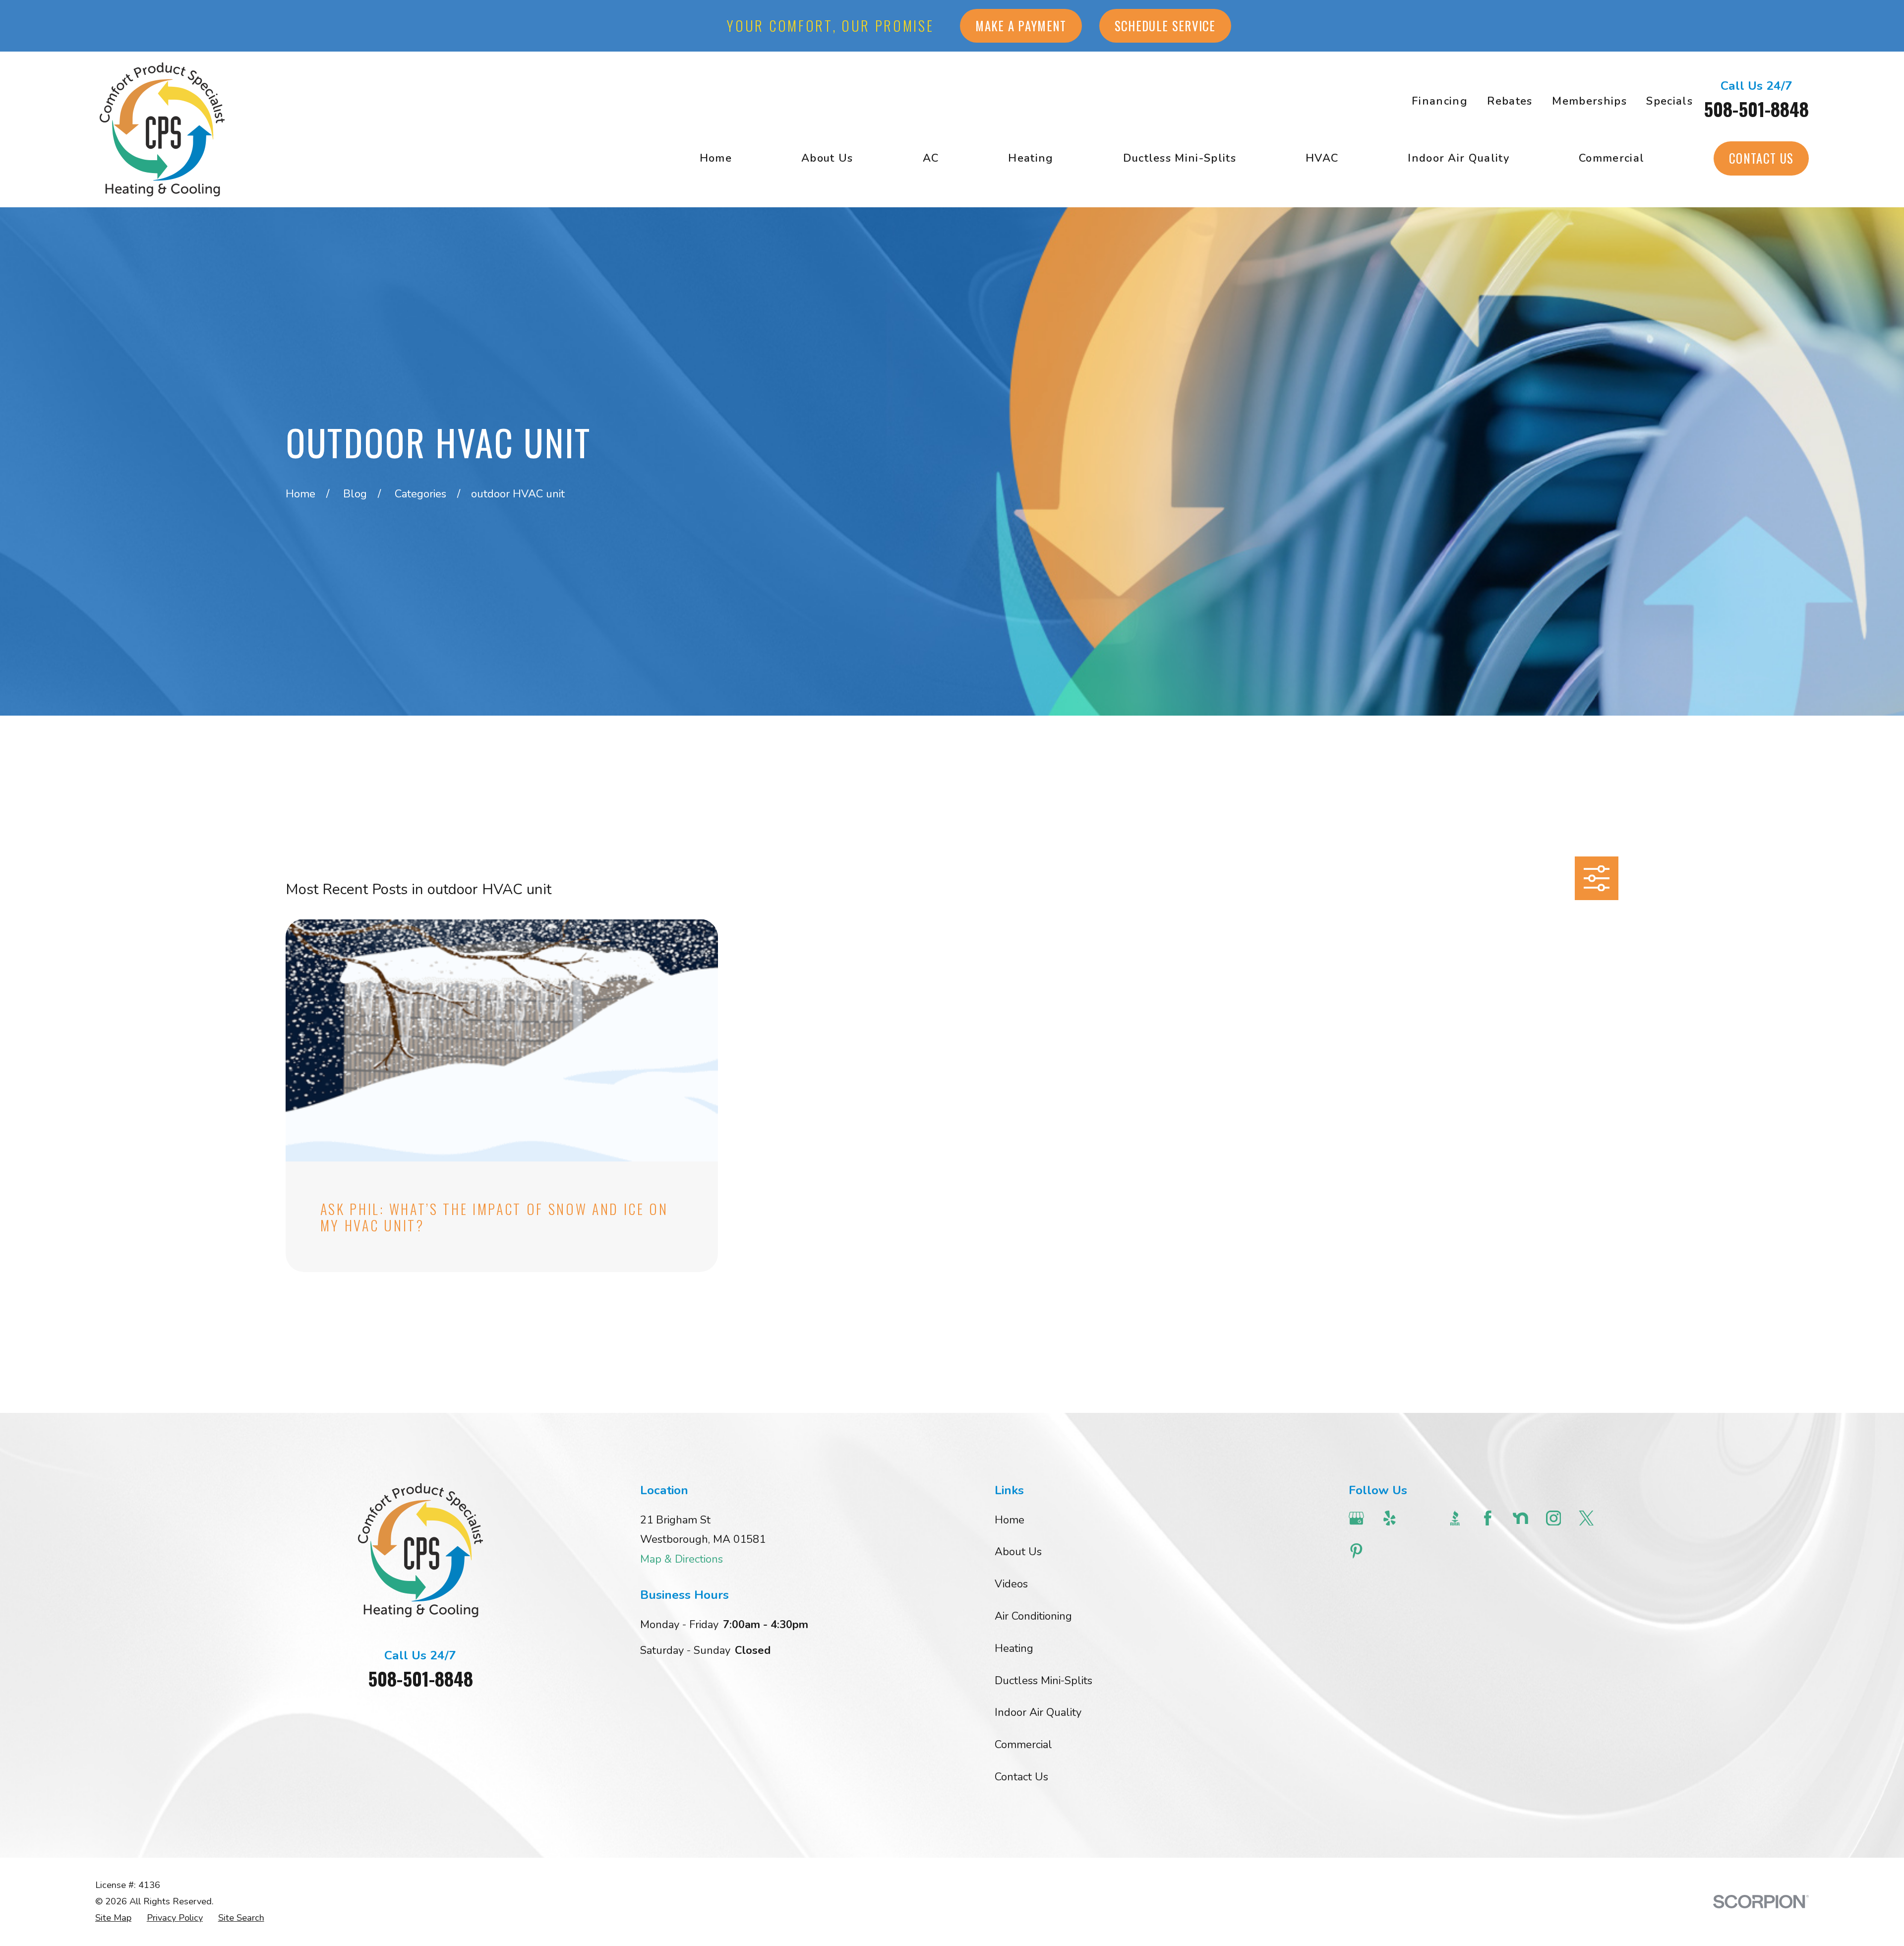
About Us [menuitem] (827, 158)
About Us (1018, 1552)
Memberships (1589, 101)
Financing (1440, 101)
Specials (1669, 101)
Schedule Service (1165, 26)
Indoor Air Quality (1038, 1712)
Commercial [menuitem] (1611, 158)
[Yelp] (1390, 1518)
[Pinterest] (1356, 1551)
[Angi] (1422, 1518)
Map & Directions (682, 1559)
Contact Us (1761, 158)
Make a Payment (1021, 26)
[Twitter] (1586, 1518)
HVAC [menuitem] (1322, 158)
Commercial (1023, 1745)
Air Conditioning (1033, 1616)
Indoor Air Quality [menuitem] (1458, 158)
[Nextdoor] (1520, 1518)
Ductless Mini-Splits (1043, 1681)
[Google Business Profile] (1356, 1518)
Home (1010, 1520)
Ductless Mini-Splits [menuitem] (1180, 158)
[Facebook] (1488, 1518)
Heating (1014, 1648)
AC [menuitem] (931, 158)
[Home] (162, 129)
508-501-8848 (1756, 109)
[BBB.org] (1455, 1518)
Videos (1011, 1584)
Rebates (1510, 101)
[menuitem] (113, 1918)
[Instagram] (1554, 1518)
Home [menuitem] (716, 158)
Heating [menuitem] (1031, 158)
